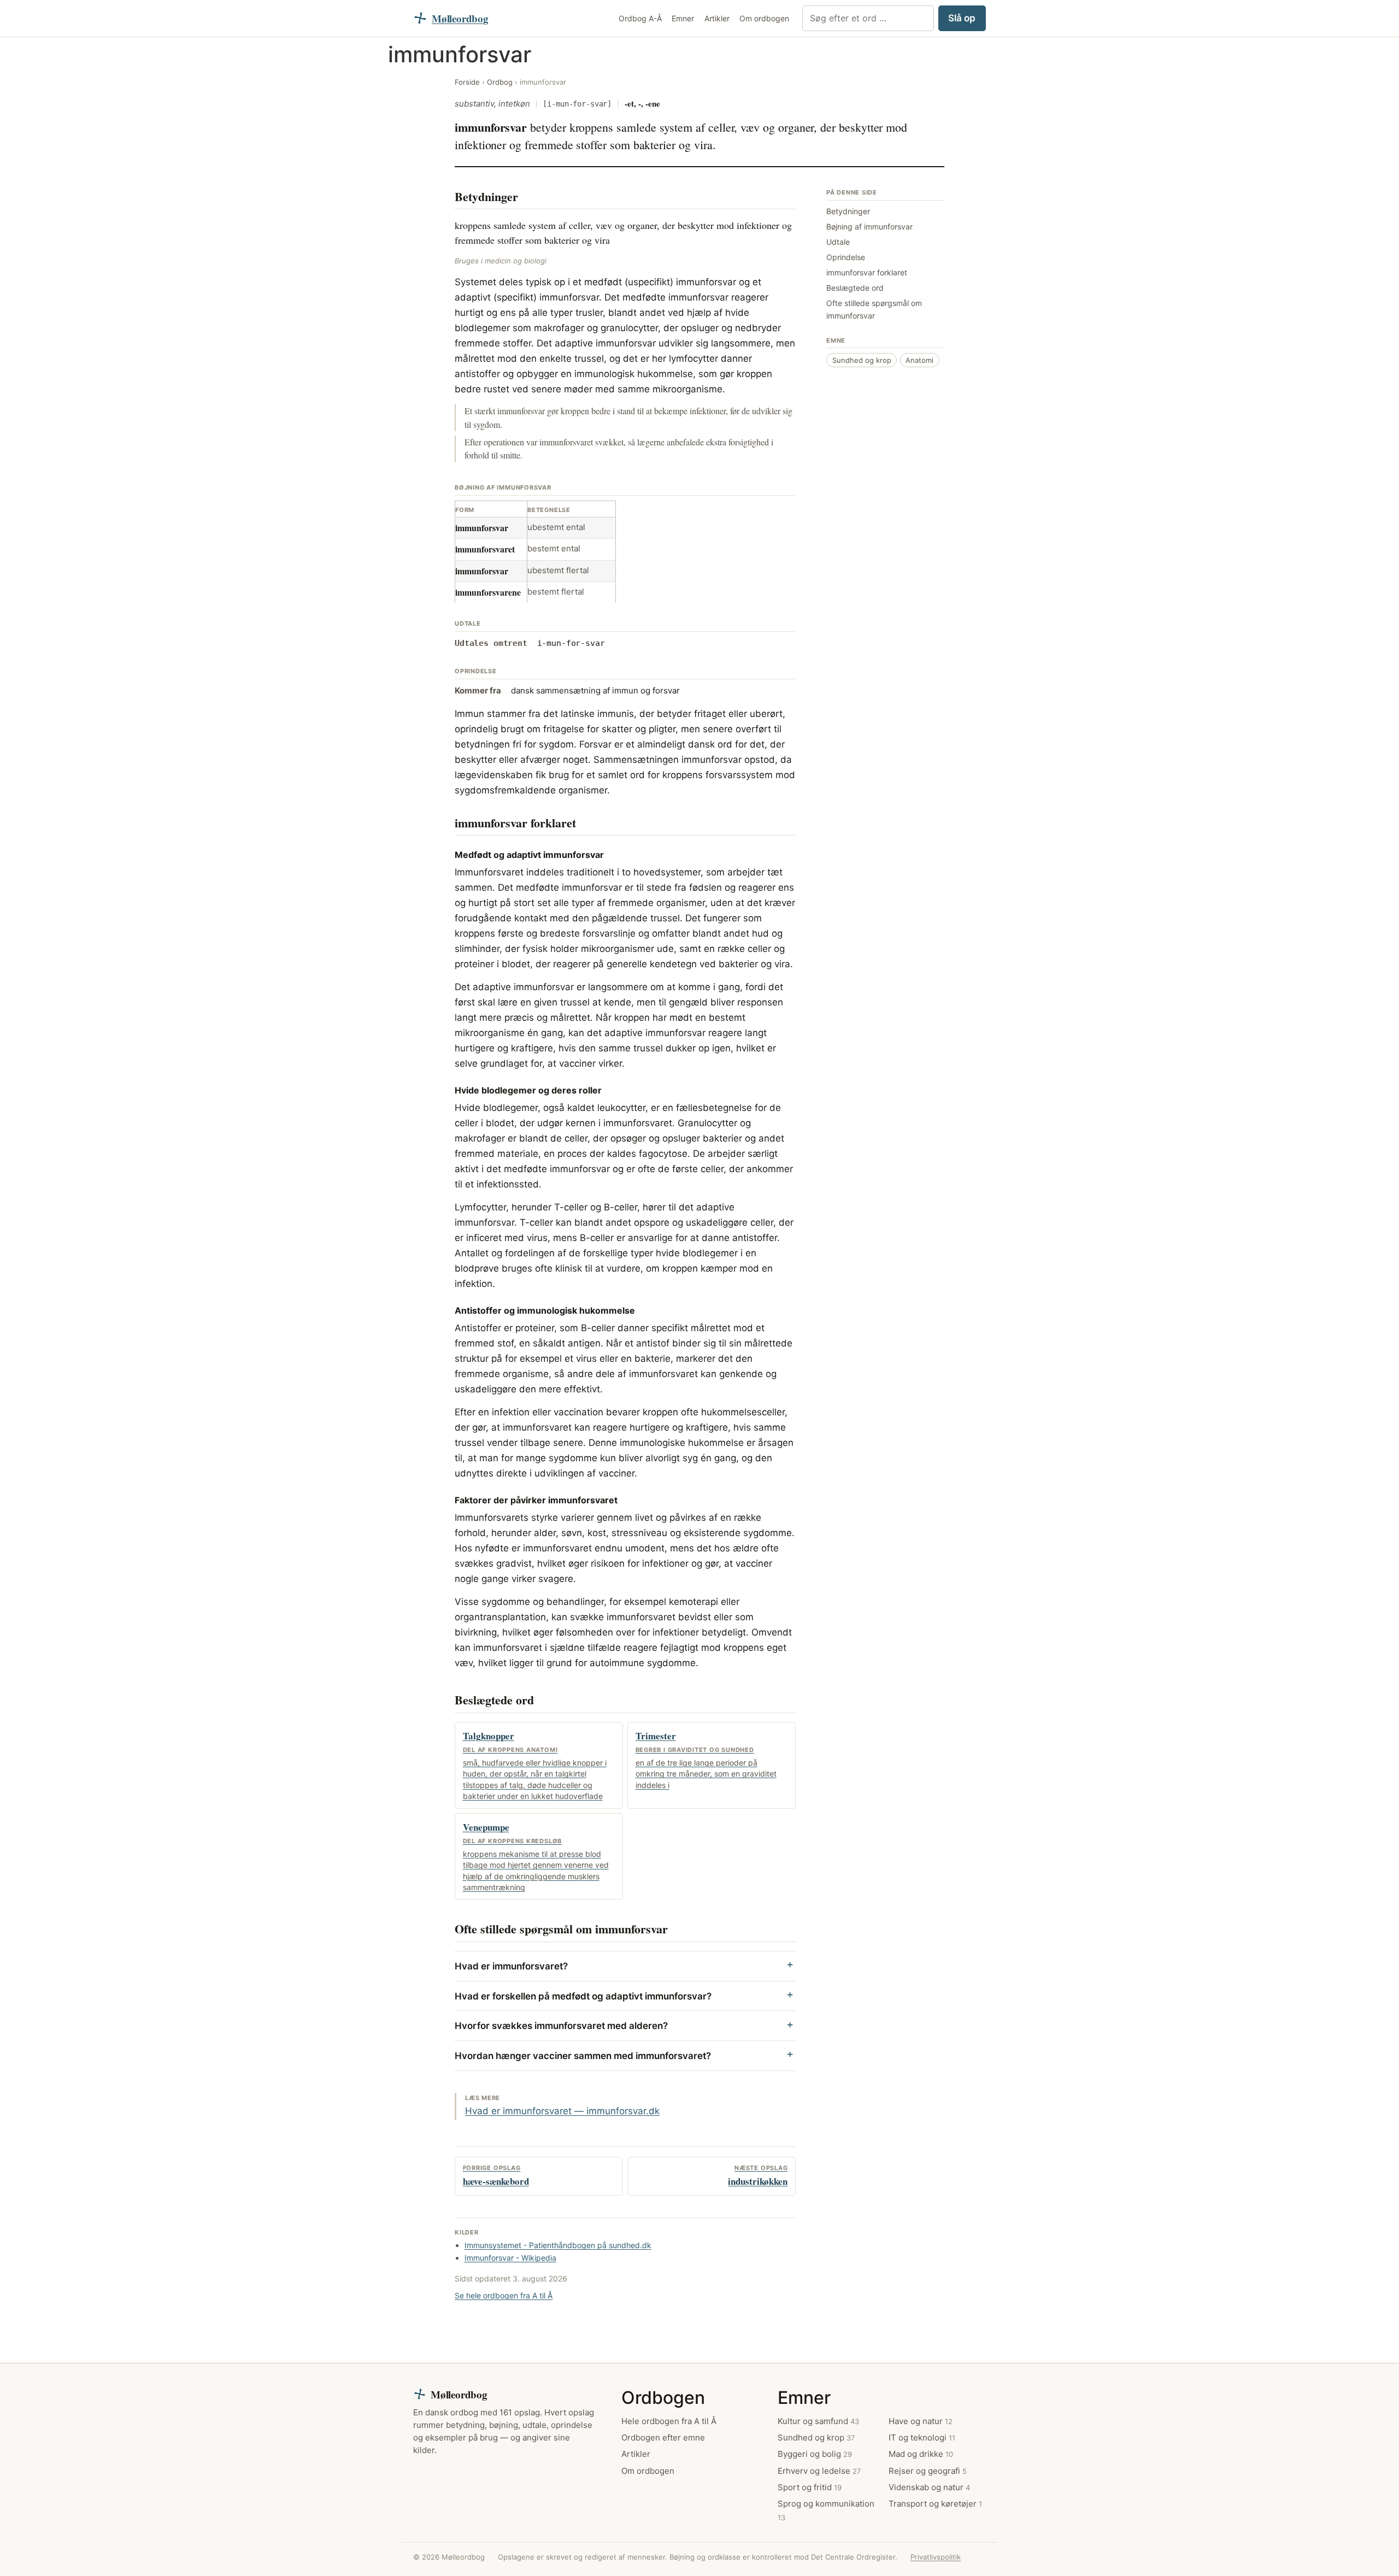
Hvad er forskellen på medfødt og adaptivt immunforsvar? (583, 1996)
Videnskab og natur (929, 2487)
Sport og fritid (810, 2487)
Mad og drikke (921, 2454)
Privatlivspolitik (936, 2557)
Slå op (962, 18)
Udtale (838, 242)
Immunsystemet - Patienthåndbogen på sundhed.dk (558, 2245)
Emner (683, 18)
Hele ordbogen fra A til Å (669, 2421)
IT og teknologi (922, 2437)
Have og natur (921, 2421)
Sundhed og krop (862, 360)
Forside (467, 82)
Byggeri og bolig (815, 2454)
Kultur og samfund (818, 2421)
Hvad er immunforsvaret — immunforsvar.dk (562, 2111)
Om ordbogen (648, 2471)
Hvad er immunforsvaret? (511, 1966)
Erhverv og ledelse (819, 2471)
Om (764, 18)
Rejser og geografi (928, 2471)
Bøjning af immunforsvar (869, 227)
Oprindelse (846, 257)
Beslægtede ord (855, 287)
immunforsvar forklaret (867, 272)
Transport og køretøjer (935, 2504)
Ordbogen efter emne (663, 2437)
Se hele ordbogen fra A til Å (504, 2295)
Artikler (717, 18)
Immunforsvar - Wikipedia (510, 2258)
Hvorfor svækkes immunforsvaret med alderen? (561, 2026)
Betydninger (848, 211)
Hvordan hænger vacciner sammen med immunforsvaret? (583, 2056)
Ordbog (640, 18)
